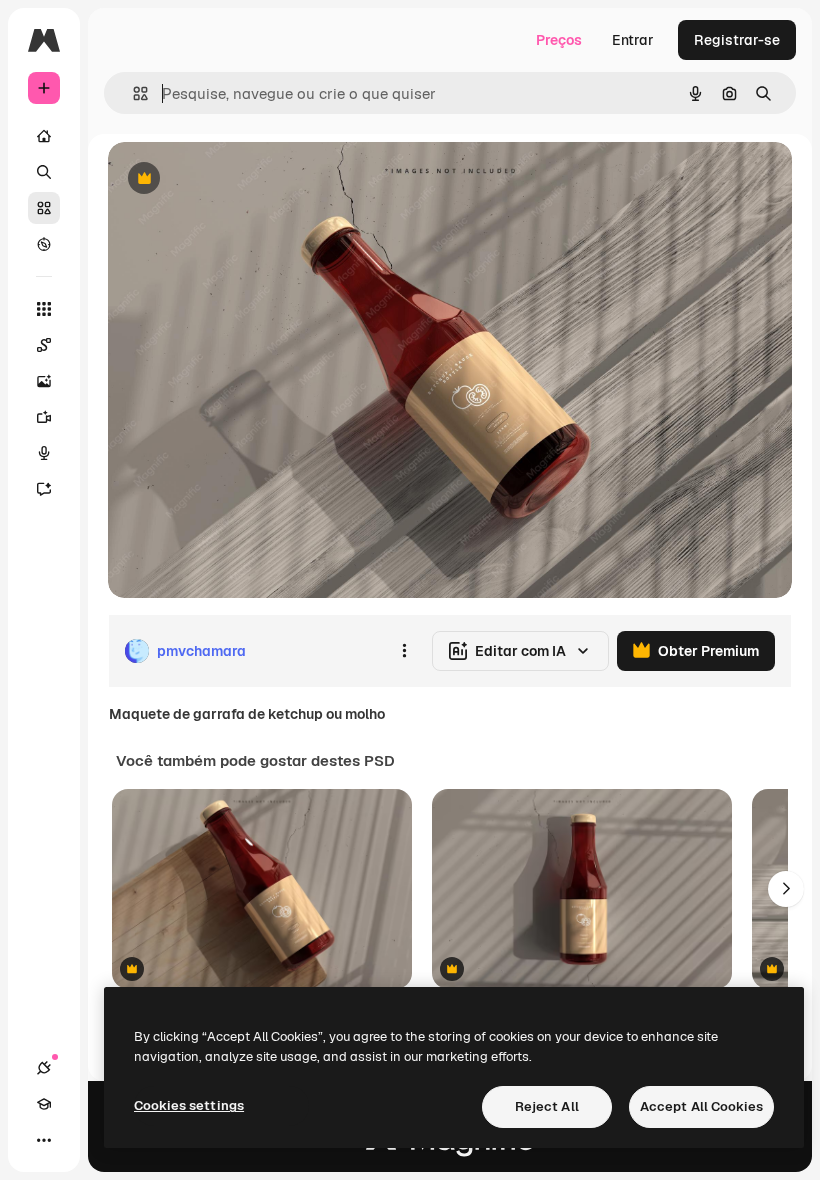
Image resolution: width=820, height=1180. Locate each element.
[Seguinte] (786, 889)
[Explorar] (44, 244)
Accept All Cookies (701, 1106)
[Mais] (44, 1140)
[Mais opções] (404, 651)
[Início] (44, 136)
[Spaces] (44, 345)
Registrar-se (737, 40)
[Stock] (44, 208)
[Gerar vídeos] (44, 417)
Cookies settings (189, 1105)
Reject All (547, 1106)
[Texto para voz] (44, 453)
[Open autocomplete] (132, 93)
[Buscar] (44, 172)
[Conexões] (44, 1068)
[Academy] (44, 1104)
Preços (559, 40)
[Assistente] (44, 489)
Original (236, 179)
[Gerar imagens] (44, 381)
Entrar (633, 40)
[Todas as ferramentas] (44, 309)
